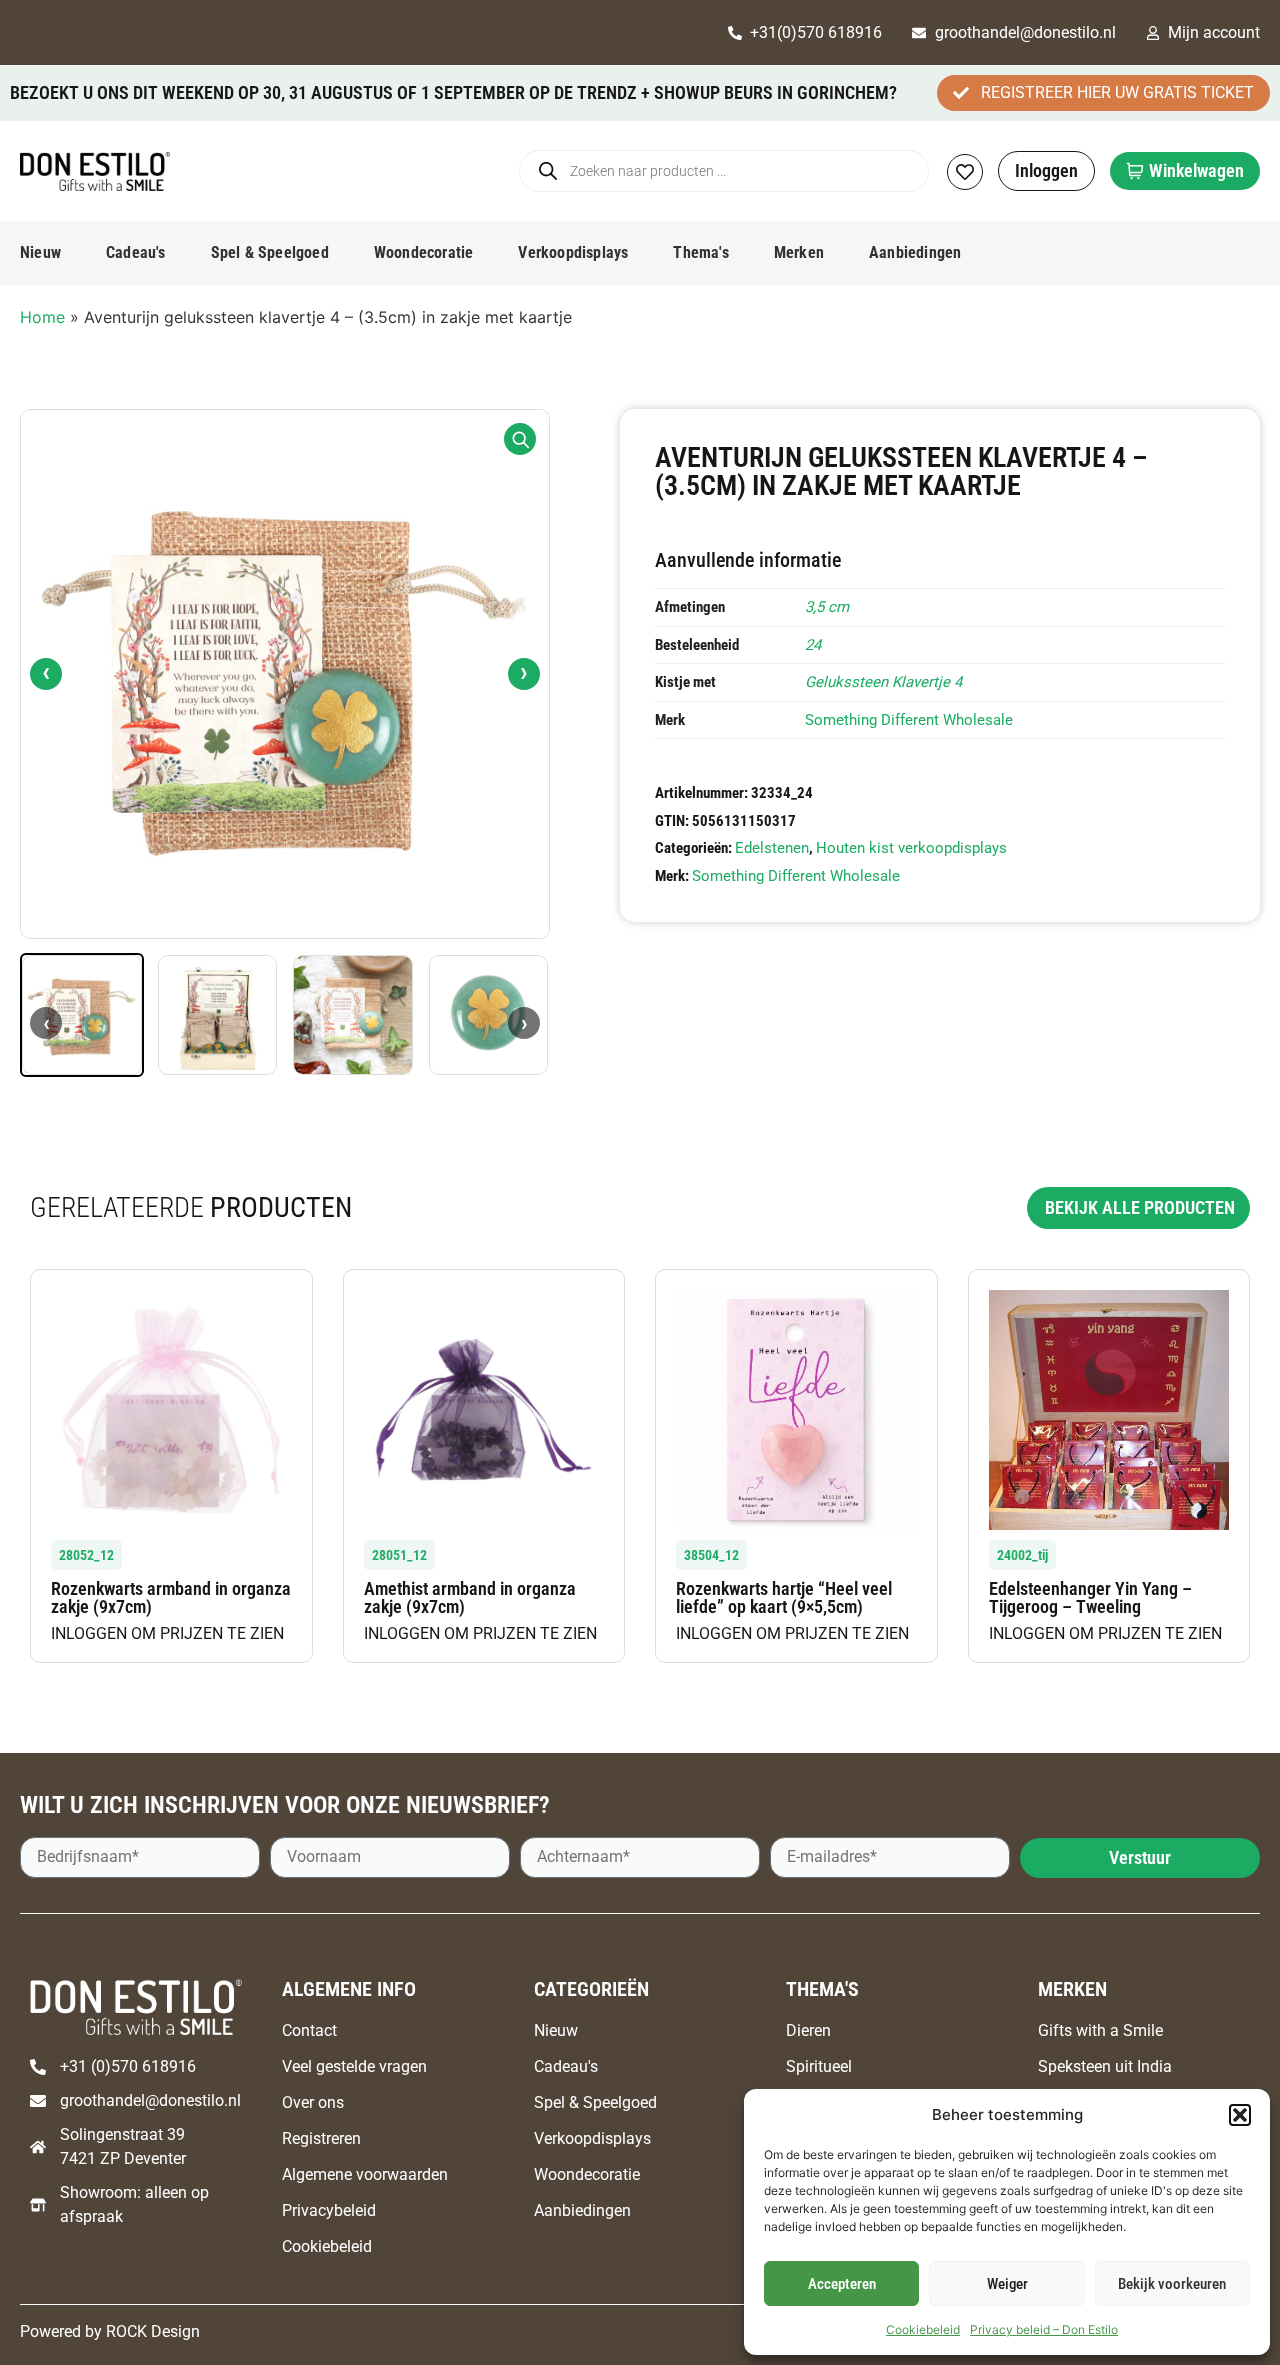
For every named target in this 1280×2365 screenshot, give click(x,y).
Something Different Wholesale (909, 720)
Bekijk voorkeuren (1172, 2284)
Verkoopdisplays (573, 252)
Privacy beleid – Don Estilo (1044, 2329)
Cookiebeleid (923, 2329)
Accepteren (842, 2284)
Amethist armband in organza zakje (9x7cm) (470, 1597)
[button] (1240, 2115)
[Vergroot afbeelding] (520, 439)
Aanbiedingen (915, 252)
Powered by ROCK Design (110, 2331)
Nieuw (40, 252)
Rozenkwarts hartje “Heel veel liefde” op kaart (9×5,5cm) (784, 1597)
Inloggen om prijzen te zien (167, 1633)
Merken (799, 252)
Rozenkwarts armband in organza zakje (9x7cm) (171, 1597)
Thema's (700, 252)
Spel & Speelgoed (270, 252)
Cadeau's (136, 252)
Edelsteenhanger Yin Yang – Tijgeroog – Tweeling (1090, 1597)
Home (42, 317)
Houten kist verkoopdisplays (911, 848)
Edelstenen (772, 848)
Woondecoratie (424, 252)
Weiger (1007, 2284)
